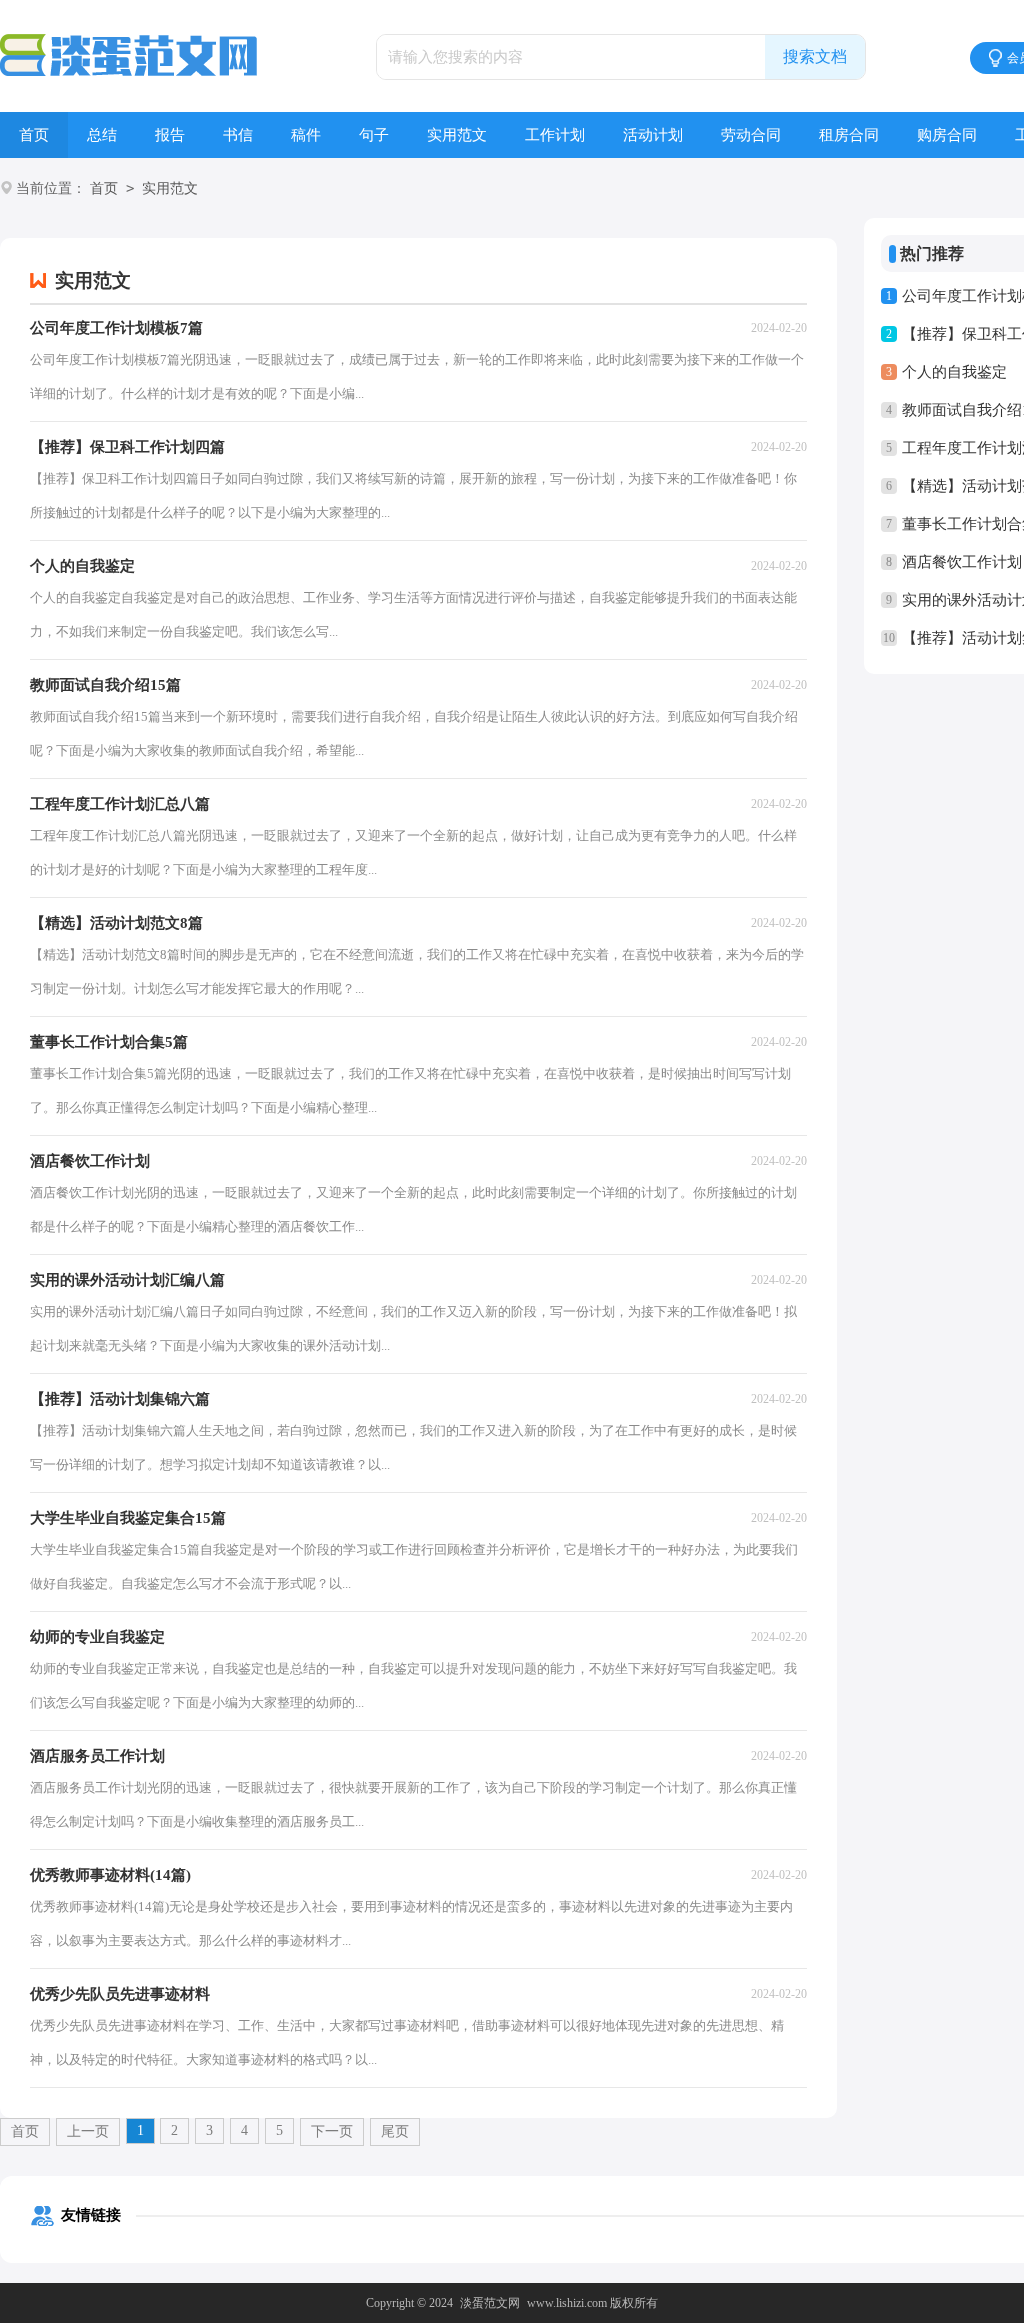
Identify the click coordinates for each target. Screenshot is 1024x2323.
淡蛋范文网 (490, 2303)
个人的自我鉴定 (954, 372)
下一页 (332, 2131)
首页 (34, 135)
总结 (102, 135)
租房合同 (849, 135)
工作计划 (555, 135)
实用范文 (457, 135)
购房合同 (947, 135)
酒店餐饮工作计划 (962, 562)
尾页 (395, 2131)
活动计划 (653, 135)
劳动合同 (751, 135)
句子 (374, 135)
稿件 (306, 135)
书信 (238, 135)
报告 (170, 135)
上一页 (88, 2131)
